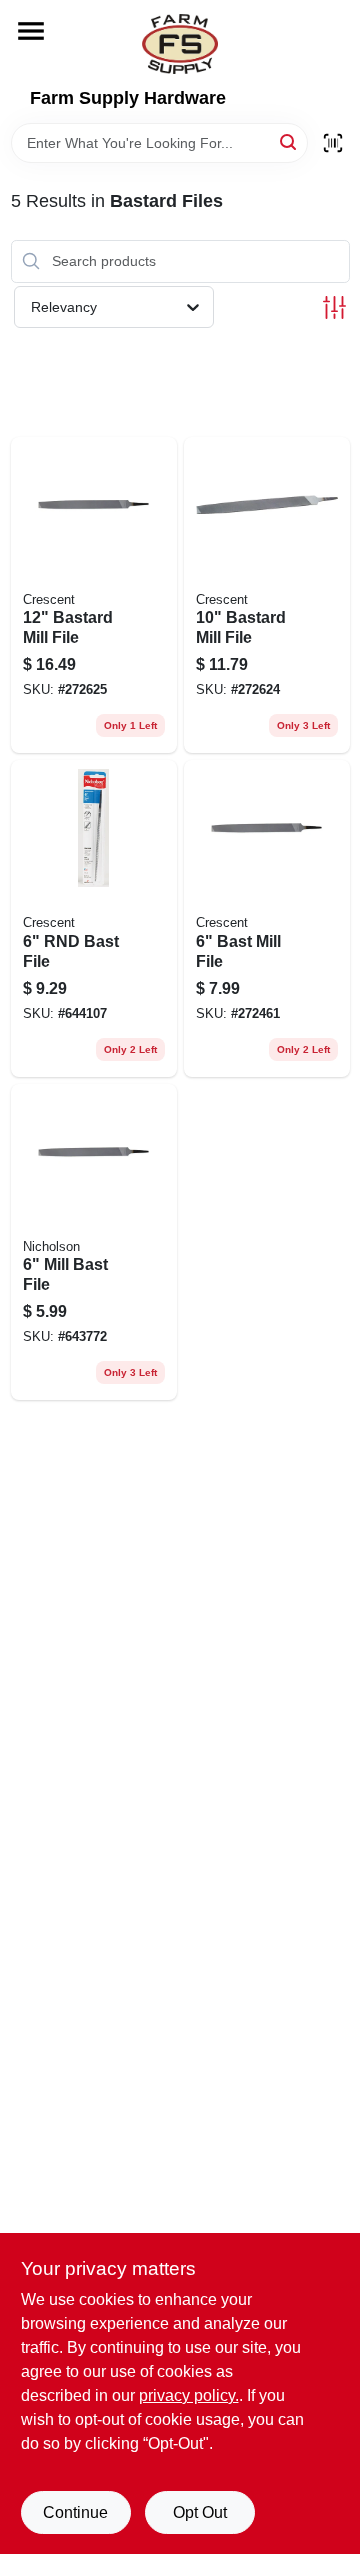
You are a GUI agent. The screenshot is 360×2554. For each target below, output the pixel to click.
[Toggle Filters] (334, 307)
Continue (75, 2512)
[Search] (289, 141)
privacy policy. (189, 2395)
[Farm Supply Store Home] (180, 44)
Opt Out (200, 2512)
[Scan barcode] (333, 143)
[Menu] (31, 31)
